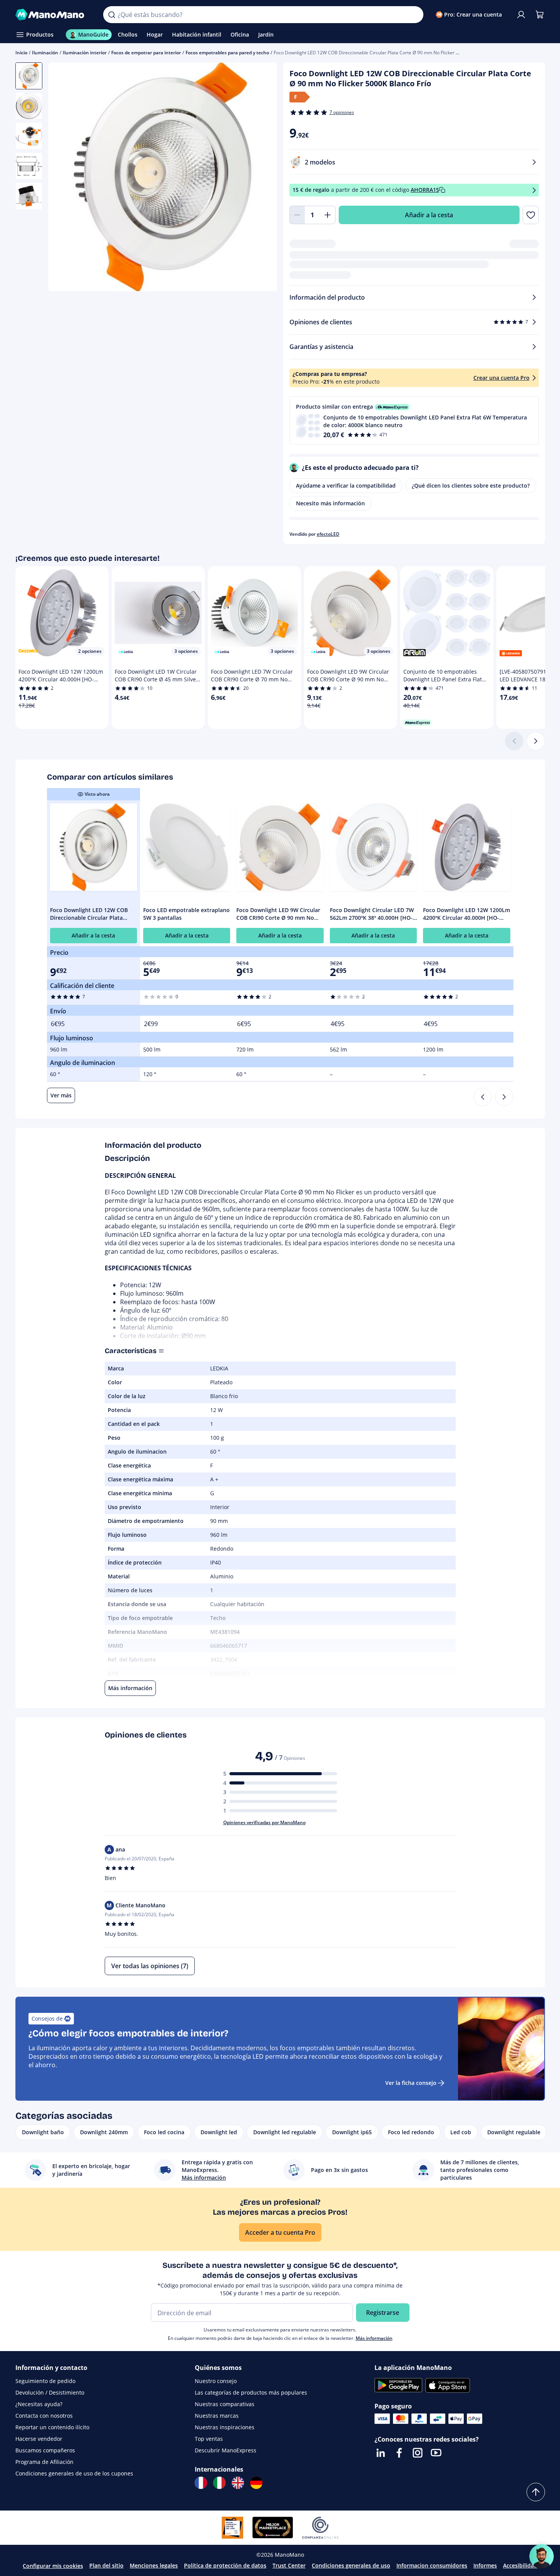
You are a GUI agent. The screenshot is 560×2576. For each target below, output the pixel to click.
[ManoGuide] (542, 2556)
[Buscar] (112, 15)
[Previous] (483, 1097)
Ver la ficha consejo (411, 2083)
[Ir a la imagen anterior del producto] (64, 178)
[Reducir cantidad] (297, 215)
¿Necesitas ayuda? (39, 2404)
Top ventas (209, 2439)
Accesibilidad (520, 2565)
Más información (374, 2338)
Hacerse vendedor (39, 2439)
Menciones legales (154, 2565)
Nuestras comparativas (225, 2404)
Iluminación (45, 53)
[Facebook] (399, 2453)
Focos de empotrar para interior (146, 53)
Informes (485, 2565)
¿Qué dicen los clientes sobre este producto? (471, 486)
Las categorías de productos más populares (251, 2392)
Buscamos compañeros (45, 2450)
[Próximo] (536, 741)
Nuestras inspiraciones (225, 2427)
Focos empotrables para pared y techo (227, 53)
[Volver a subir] (536, 2492)
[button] (414, 420)
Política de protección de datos (225, 2565)
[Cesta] (540, 15)
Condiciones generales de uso (351, 2565)
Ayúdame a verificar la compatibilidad (346, 486)
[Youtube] (436, 2453)
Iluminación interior (85, 53)
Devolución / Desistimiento (50, 2392)
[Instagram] (418, 2453)
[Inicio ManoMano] (53, 15)
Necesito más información (330, 503)
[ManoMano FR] (201, 2483)
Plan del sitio (106, 2565)
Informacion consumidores (432, 2565)
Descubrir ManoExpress (226, 2450)
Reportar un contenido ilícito (52, 2427)
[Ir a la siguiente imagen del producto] (262, 178)
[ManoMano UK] (238, 2483)
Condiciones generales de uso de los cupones (74, 2473)
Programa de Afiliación (44, 2462)
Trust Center (289, 2565)
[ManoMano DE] (256, 2483)
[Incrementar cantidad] (328, 215)
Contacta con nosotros (44, 2416)
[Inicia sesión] (521, 15)
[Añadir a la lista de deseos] (531, 215)
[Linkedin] (381, 2453)
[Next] (504, 1097)
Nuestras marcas (217, 2416)
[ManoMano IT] (219, 2483)
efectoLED (328, 534)
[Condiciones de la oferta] (534, 190)
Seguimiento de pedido (45, 2381)
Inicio (21, 53)
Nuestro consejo (216, 2381)
